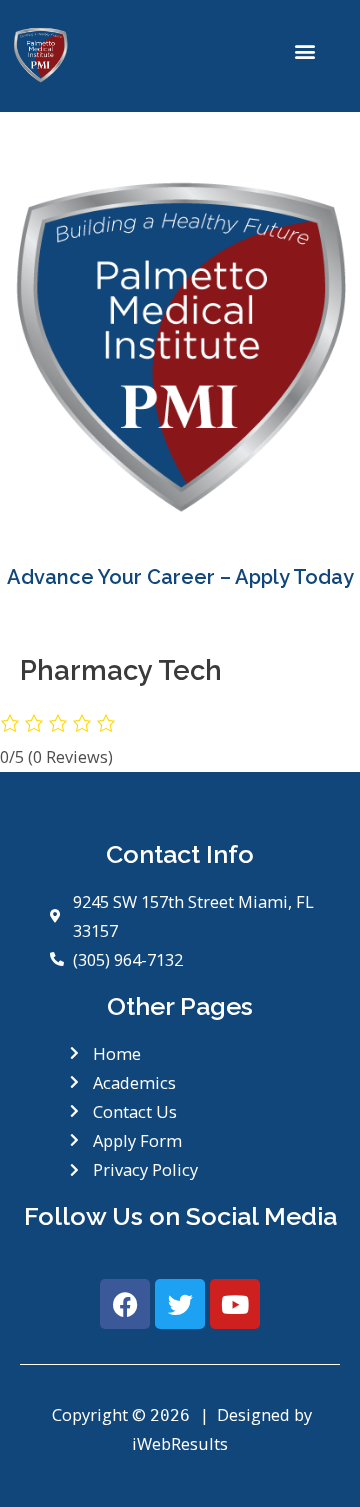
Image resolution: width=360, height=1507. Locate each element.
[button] (305, 51)
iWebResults (180, 1443)
